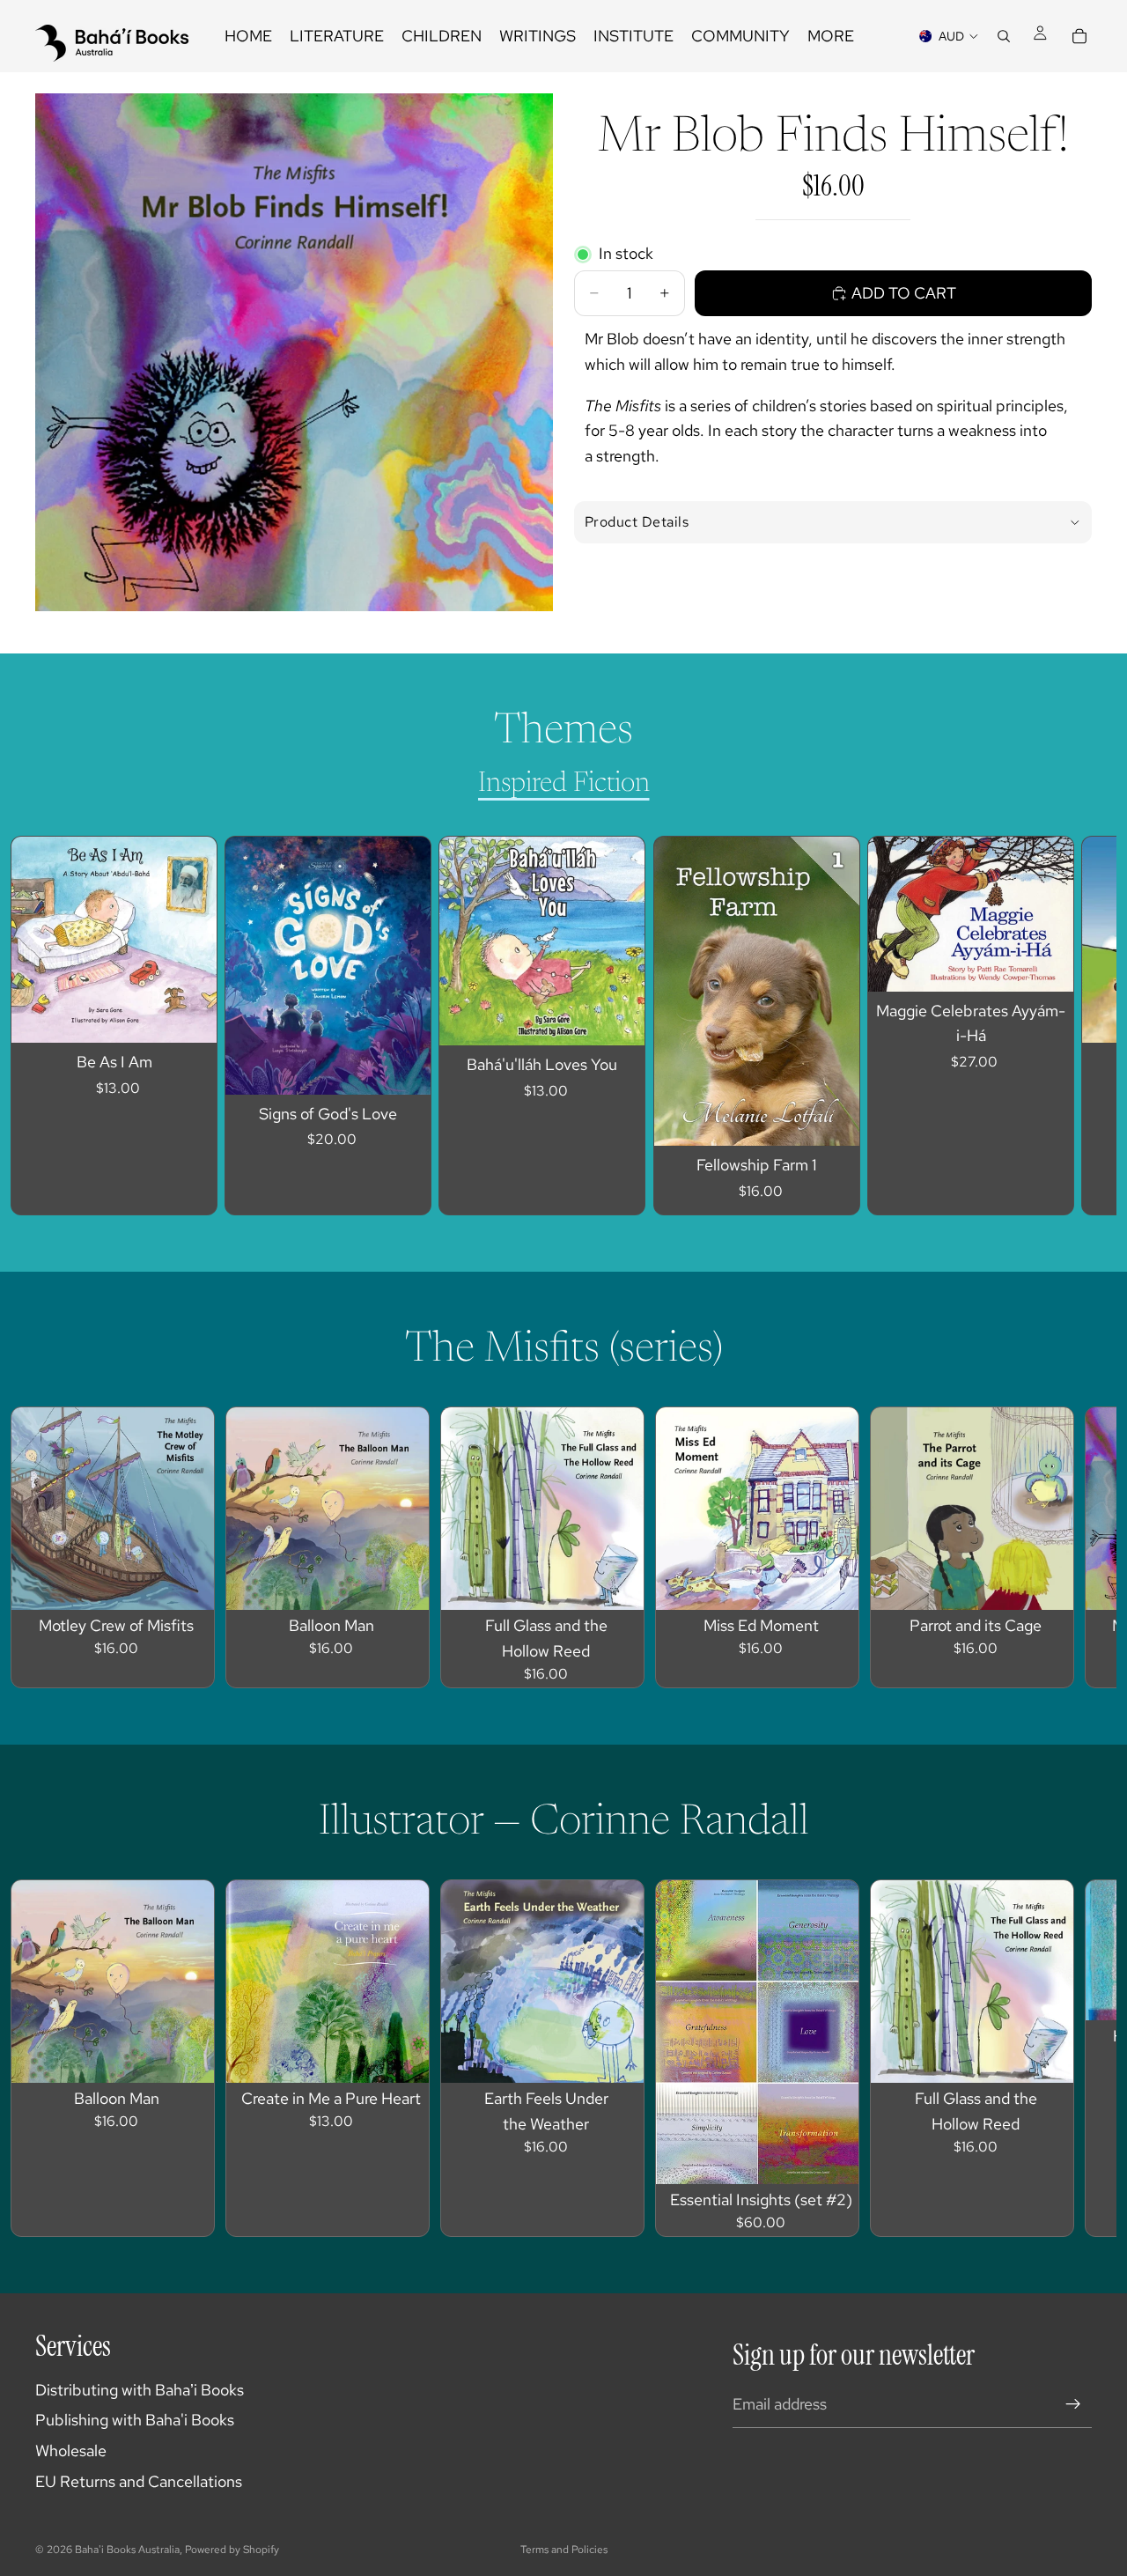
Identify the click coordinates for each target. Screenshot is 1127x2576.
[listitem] (831, 36)
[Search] (1004, 36)
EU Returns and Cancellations (139, 2481)
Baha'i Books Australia (127, 2550)
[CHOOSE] (404, 1067)
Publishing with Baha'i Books (135, 2420)
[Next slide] (1062, 1026)
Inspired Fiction (564, 784)
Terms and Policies (564, 2550)
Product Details (637, 522)
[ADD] (189, 1015)
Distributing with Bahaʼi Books (140, 2390)
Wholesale (71, 2451)
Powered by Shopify (232, 2550)
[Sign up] (1073, 2404)
